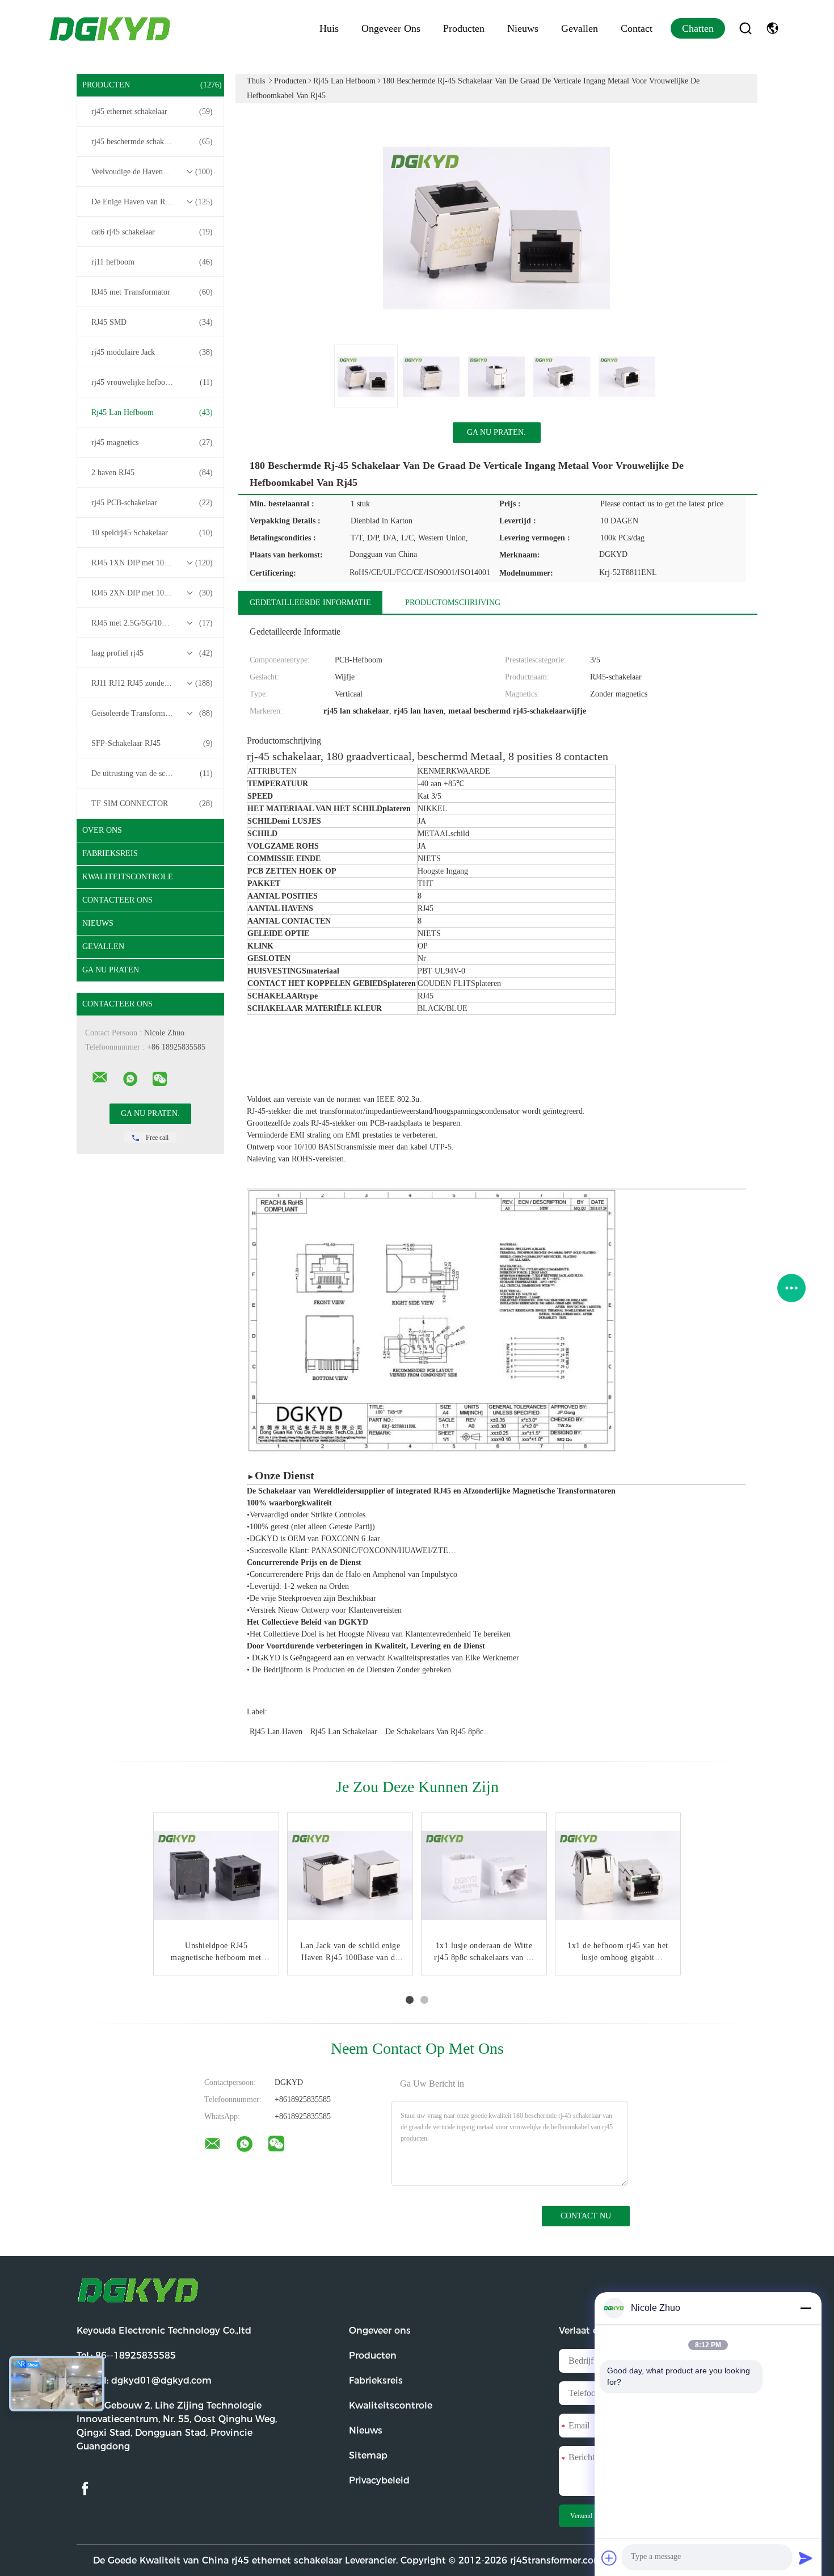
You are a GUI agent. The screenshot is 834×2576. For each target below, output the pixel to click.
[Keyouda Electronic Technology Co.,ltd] (100, 1077)
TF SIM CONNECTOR (152, 804)
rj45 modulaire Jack (152, 352)
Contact (637, 28)
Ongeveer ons (391, 28)
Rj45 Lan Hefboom (152, 412)
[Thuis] (111, 28)
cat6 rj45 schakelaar (152, 232)
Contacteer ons (117, 900)
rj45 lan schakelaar (344, 1732)
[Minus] (806, 2308)
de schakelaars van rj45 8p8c (434, 1732)
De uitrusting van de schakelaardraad (152, 773)
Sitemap (368, 2455)
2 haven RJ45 (152, 473)
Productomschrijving (453, 603)
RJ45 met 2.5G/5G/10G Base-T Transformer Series (153, 623)
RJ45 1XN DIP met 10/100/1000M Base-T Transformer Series (153, 563)
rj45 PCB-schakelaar (152, 503)
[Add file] (609, 2558)
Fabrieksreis (110, 853)
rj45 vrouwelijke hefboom (152, 382)
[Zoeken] (745, 28)
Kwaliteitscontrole (128, 877)
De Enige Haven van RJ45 (152, 202)
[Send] (806, 2558)
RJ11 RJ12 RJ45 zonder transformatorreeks (153, 683)
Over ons (102, 830)
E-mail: (144, 2380)
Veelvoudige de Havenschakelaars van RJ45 (153, 172)
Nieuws (523, 28)
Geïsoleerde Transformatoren (152, 713)
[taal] (772, 28)
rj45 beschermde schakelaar (152, 142)
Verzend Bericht (592, 2516)
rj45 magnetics (152, 442)
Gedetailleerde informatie (310, 603)
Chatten (698, 28)
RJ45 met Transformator (152, 292)
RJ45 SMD (152, 322)
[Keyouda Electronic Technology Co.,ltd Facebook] (85, 2489)
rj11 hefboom (152, 262)
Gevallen (580, 28)
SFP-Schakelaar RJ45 (152, 743)
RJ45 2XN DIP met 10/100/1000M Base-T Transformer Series (153, 593)
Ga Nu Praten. (112, 970)
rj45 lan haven (276, 1732)
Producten (464, 28)
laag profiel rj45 (152, 653)
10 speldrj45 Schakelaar (152, 533)
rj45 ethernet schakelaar (152, 112)
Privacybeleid (379, 2480)
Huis (329, 28)
